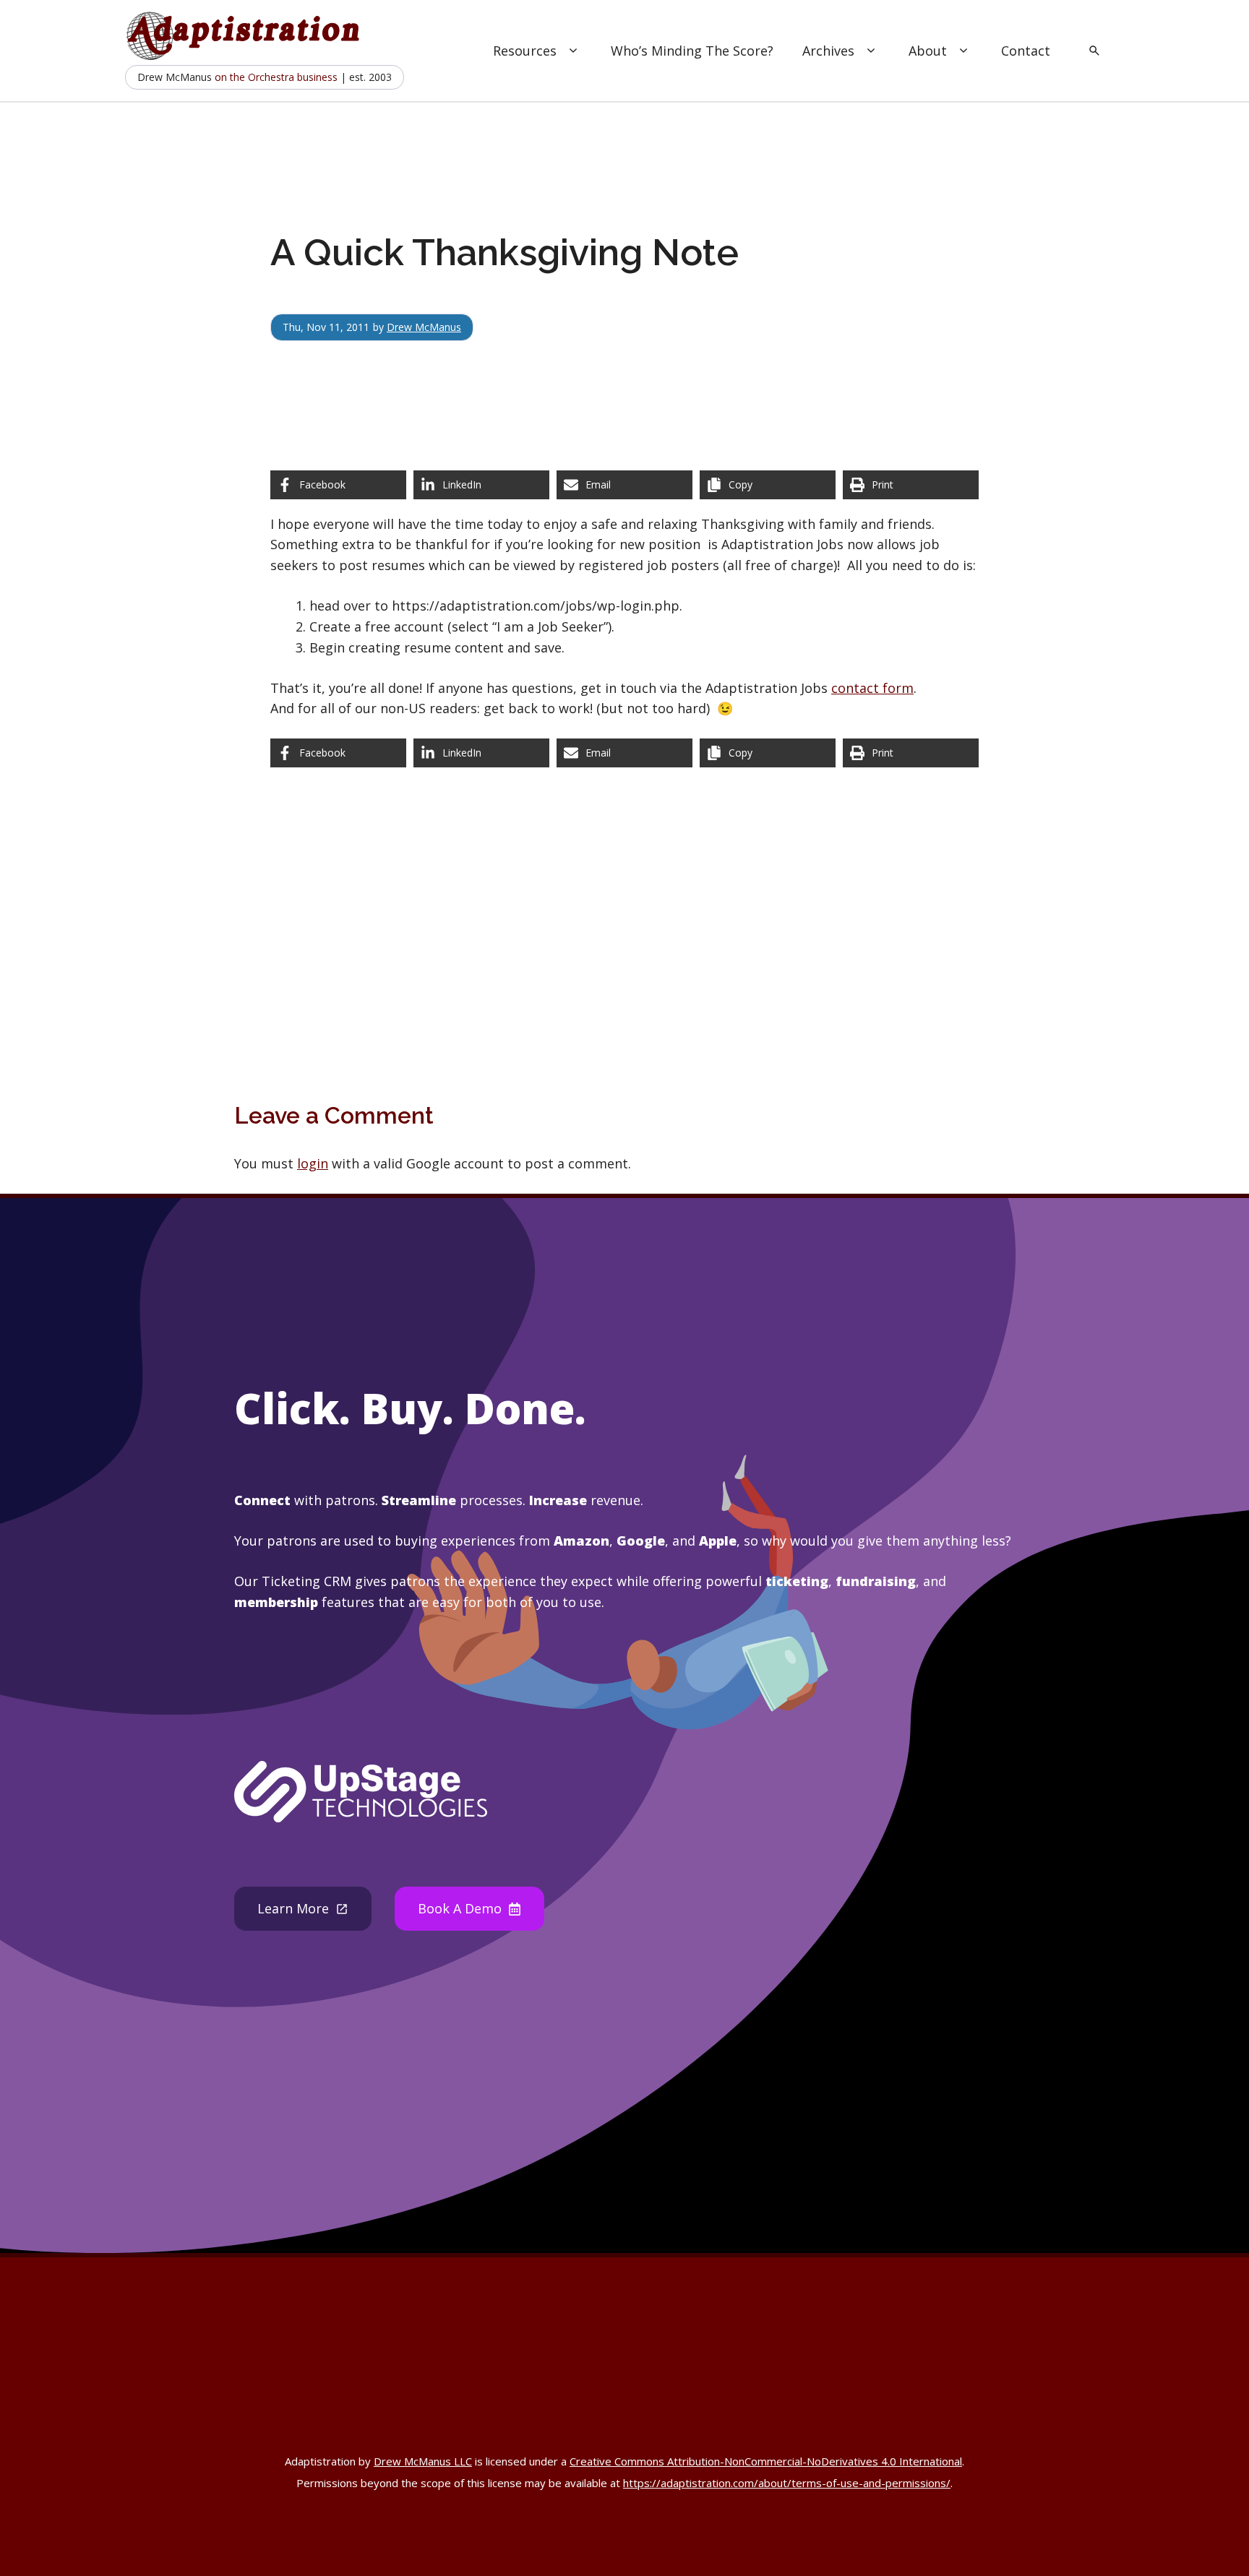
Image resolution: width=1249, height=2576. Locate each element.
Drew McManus (424, 327)
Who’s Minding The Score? (692, 51)
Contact (1026, 51)
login (313, 1163)
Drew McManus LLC (423, 2461)
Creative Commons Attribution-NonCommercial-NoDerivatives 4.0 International (766, 2461)
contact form (872, 688)
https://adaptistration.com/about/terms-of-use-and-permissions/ (787, 2483)
